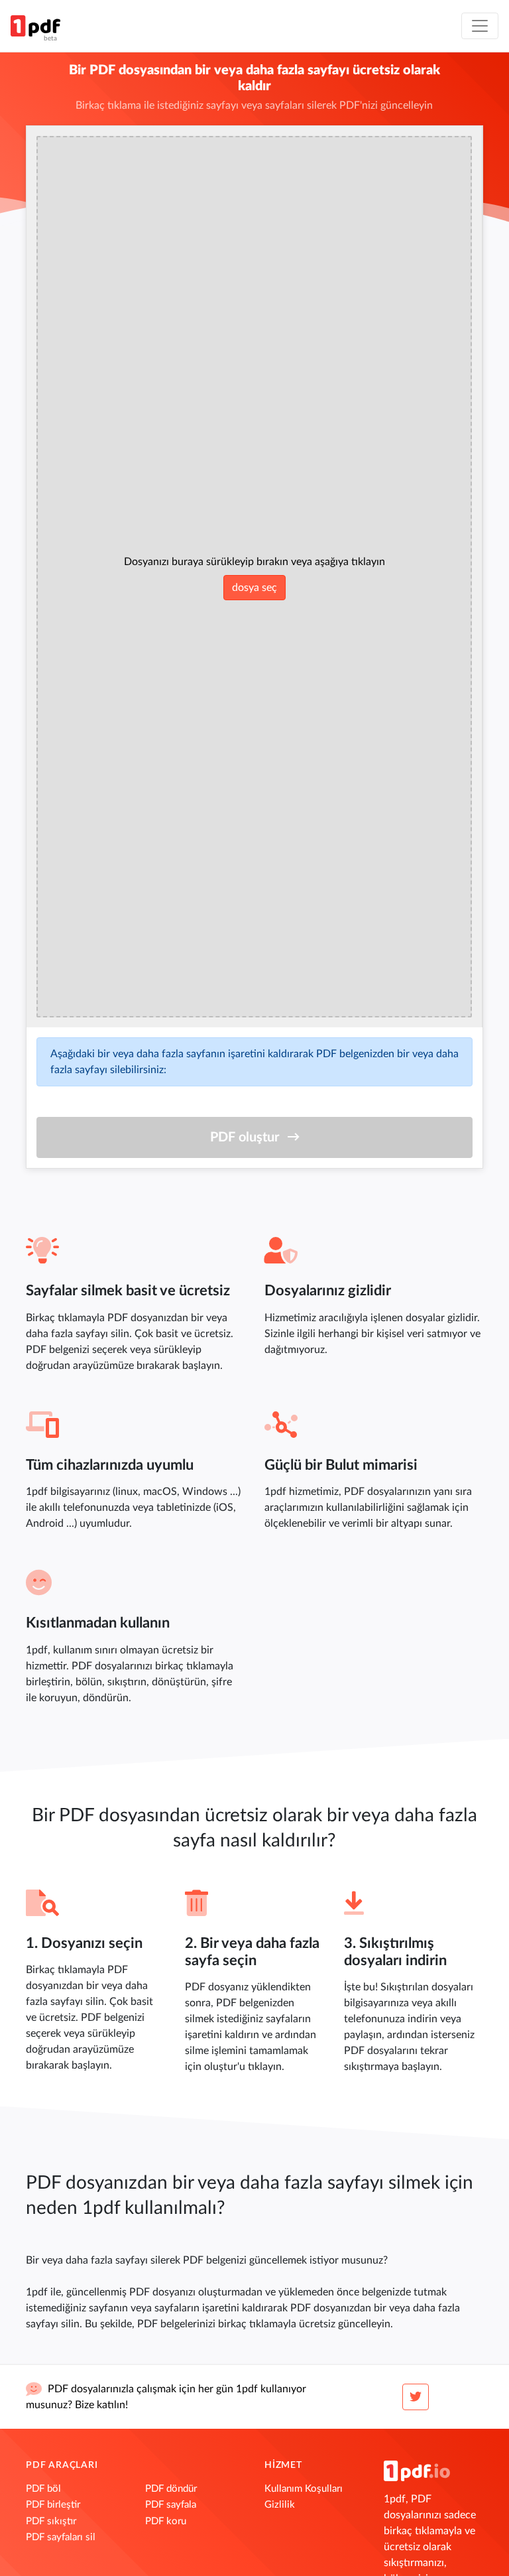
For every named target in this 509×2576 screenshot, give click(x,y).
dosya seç (254, 588)
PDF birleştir (53, 2505)
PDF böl (43, 2489)
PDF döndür (171, 2489)
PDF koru (166, 2521)
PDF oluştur (245, 1137)
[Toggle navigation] (480, 26)
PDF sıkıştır (51, 2521)
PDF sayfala (171, 2505)
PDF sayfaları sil (61, 2537)
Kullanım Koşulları (304, 2489)
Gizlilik (280, 2505)
